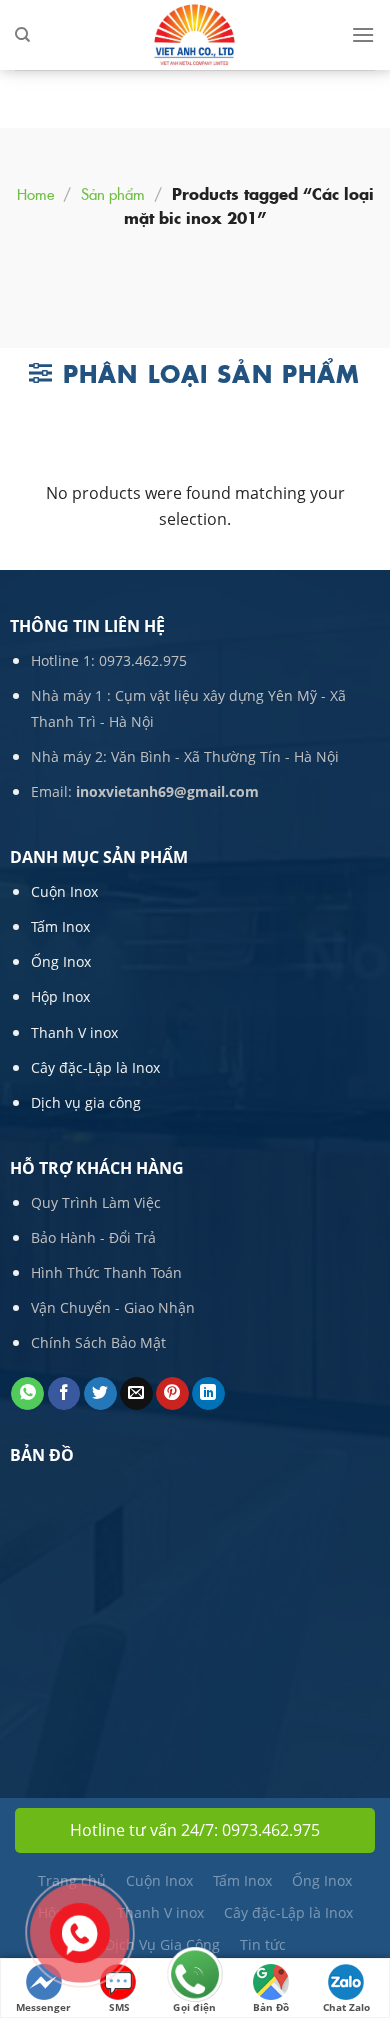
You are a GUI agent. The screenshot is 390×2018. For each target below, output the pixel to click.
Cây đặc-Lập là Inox (95, 1067)
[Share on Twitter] (100, 1394)
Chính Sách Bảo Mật (98, 1342)
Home (35, 193)
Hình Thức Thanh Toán (106, 1272)
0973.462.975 (143, 660)
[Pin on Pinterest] (172, 1394)
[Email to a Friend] (136, 1394)
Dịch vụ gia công (86, 1102)
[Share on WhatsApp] (27, 1394)
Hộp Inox (60, 996)
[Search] (22, 35)
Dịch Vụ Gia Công (162, 1944)
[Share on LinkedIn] (208, 1394)
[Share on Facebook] (64, 1394)
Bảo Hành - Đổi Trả (93, 1237)
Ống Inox (61, 961)
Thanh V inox (74, 1032)
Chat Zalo (346, 2007)
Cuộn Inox (64, 891)
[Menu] (363, 34)
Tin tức (263, 1944)
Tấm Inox (60, 926)
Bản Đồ (271, 2007)
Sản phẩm (113, 193)
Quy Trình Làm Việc (96, 1202)
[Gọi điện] (195, 1976)
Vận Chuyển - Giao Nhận (113, 1307)
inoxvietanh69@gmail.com (167, 791)
